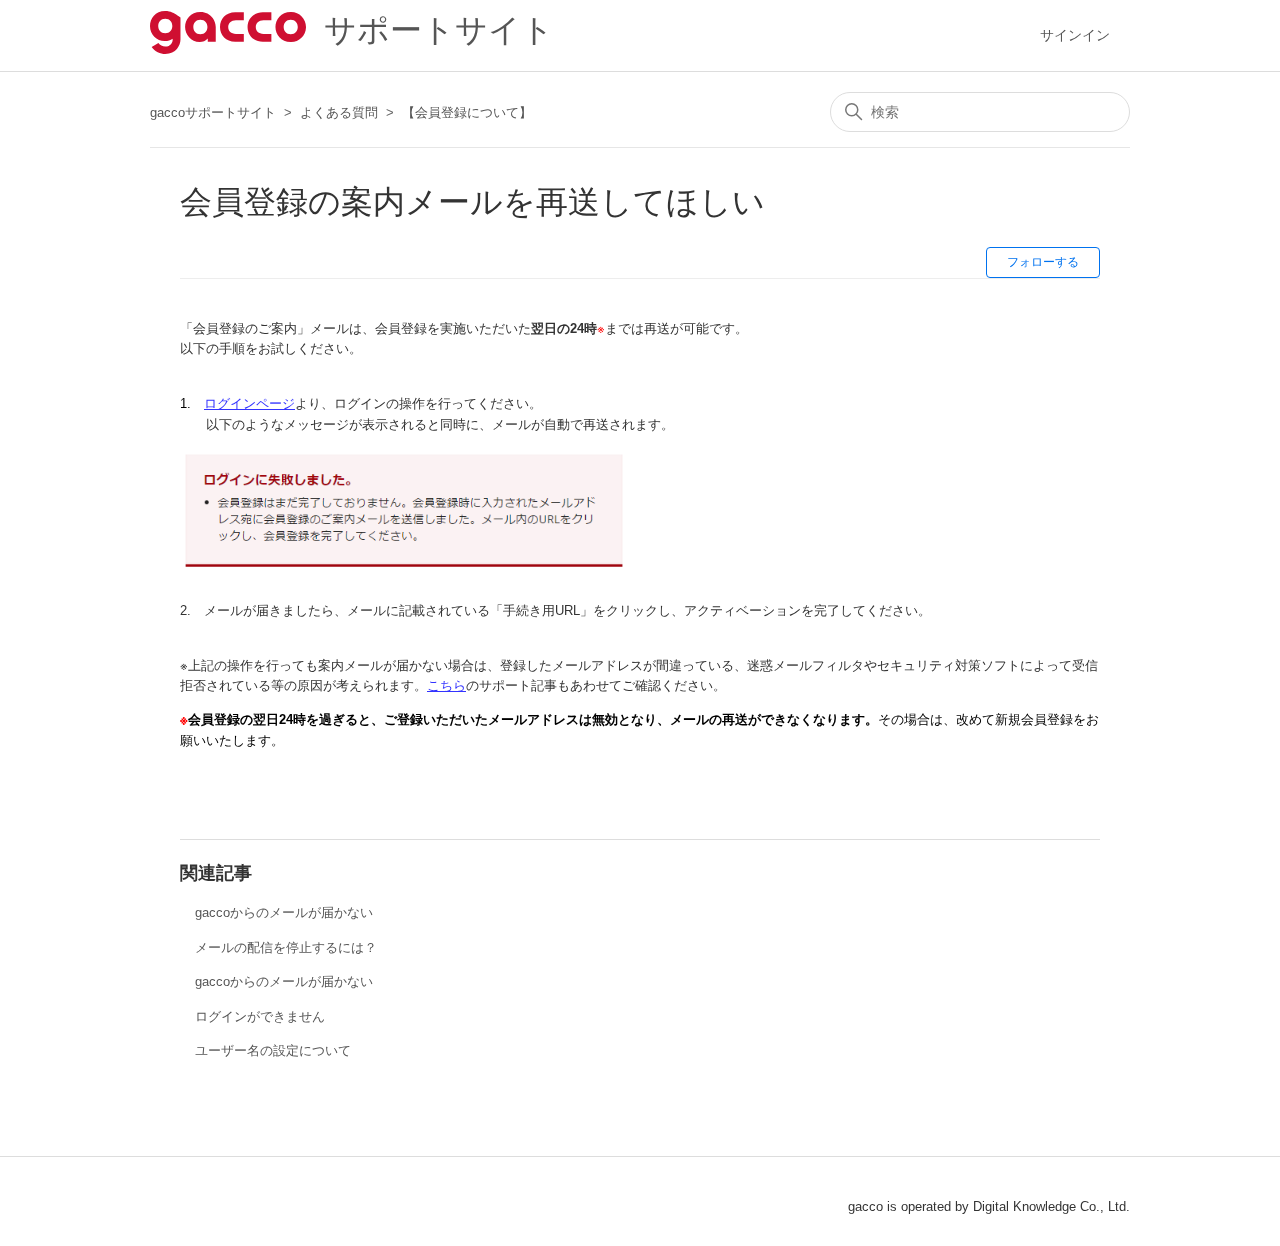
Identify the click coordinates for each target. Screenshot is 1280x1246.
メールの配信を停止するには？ (286, 947)
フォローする (1043, 262)
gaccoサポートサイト (213, 112)
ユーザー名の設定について (273, 1050)
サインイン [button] (1075, 35)
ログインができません (260, 1016)
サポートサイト (430, 30)
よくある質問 (339, 112)
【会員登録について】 (467, 112)
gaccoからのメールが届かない (284, 912)
